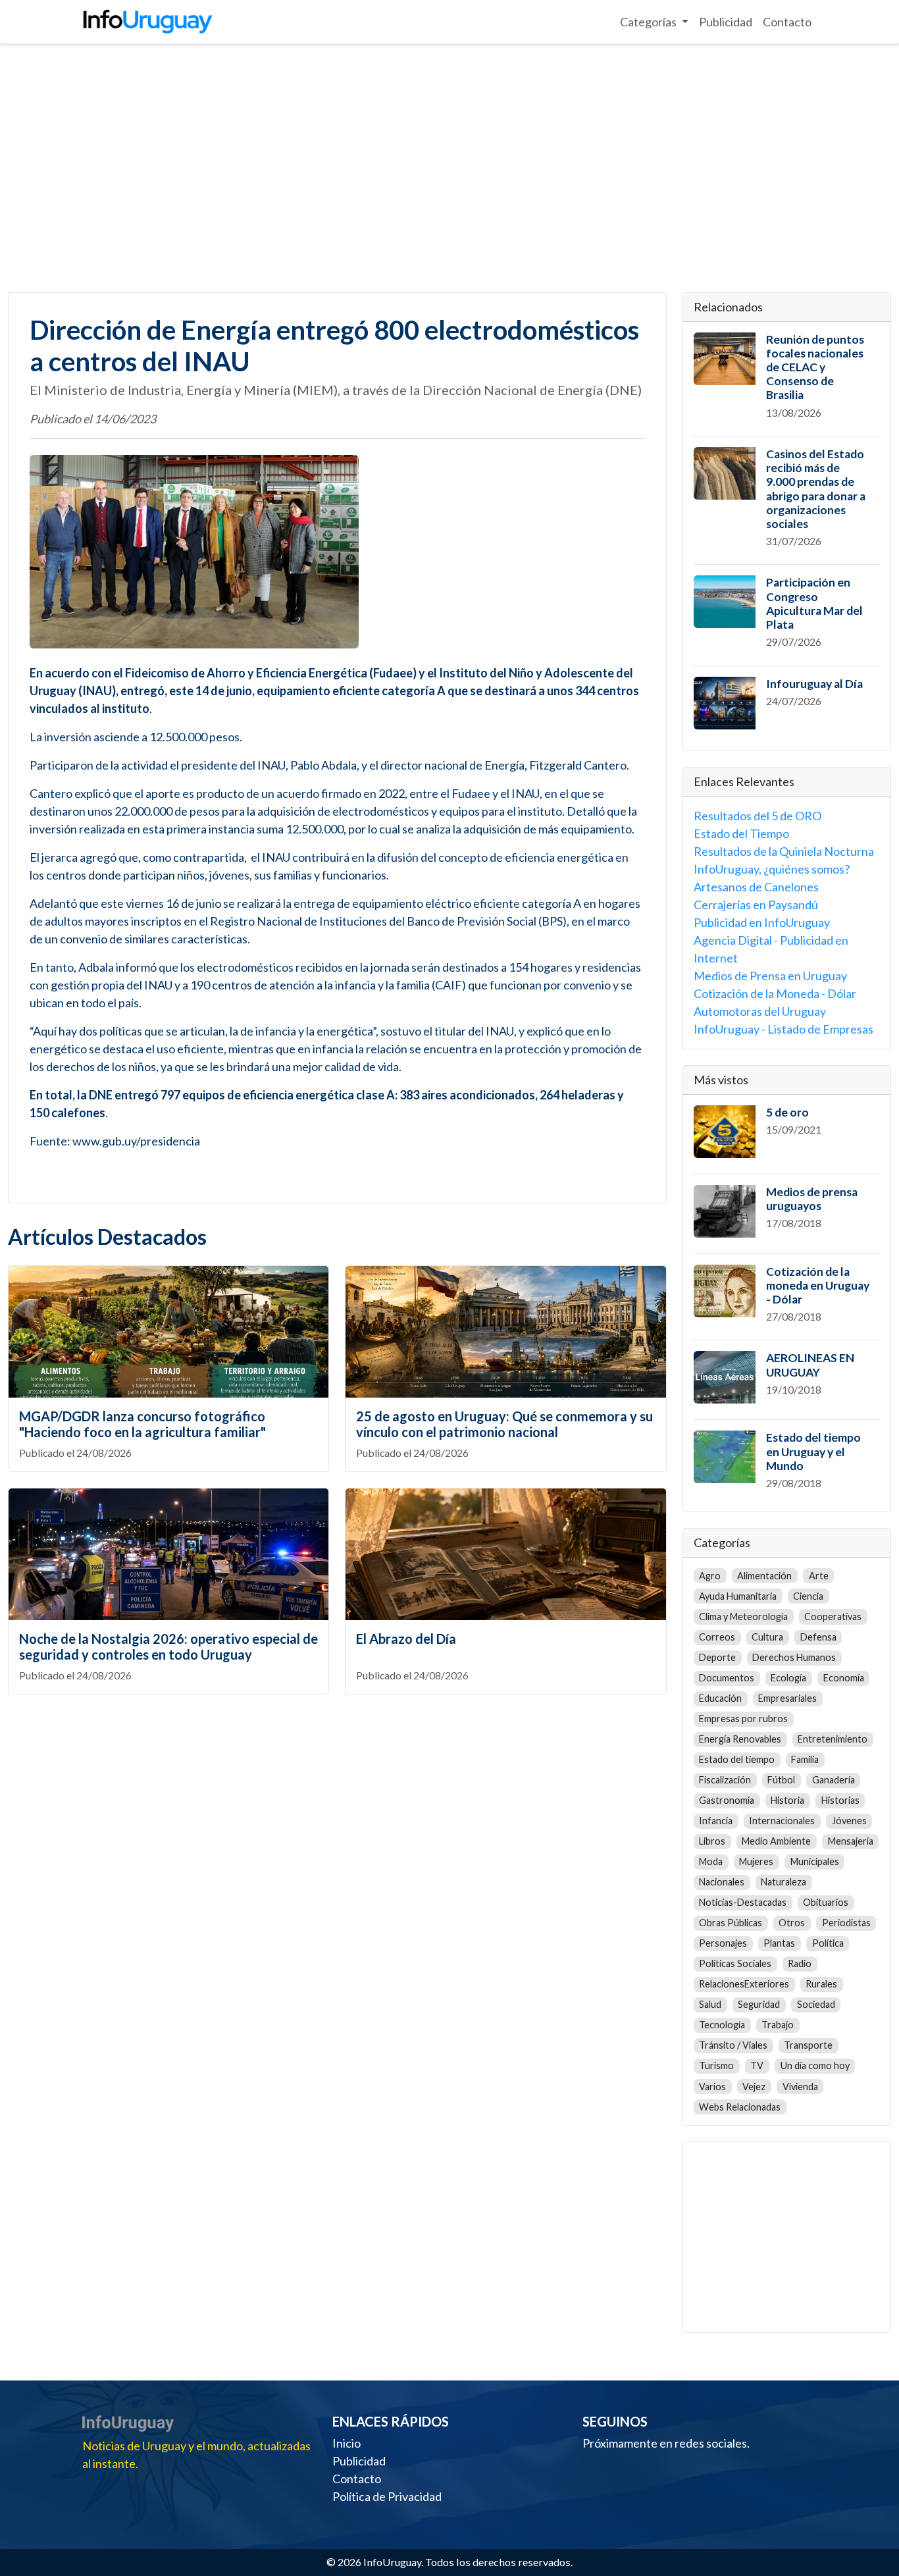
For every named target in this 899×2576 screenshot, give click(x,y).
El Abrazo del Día (406, 1639)
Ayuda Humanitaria (738, 1596)
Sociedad (816, 2004)
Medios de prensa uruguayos (812, 1199)
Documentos (727, 1678)
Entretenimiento (833, 1739)
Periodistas (846, 1923)
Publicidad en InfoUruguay (762, 922)
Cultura (767, 1637)
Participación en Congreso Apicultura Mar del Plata (814, 603)
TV (757, 2065)
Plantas (779, 1943)
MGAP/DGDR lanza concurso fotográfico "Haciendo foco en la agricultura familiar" (142, 1424)
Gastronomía (727, 1800)
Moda (711, 1861)
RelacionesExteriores (744, 1984)
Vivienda (800, 2087)
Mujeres (756, 1861)
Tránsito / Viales (733, 2045)
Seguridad (759, 2004)
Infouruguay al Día (814, 684)
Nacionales (722, 1882)
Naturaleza (783, 1882)
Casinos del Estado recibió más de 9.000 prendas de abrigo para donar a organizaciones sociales (816, 489)
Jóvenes (849, 1821)
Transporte (808, 2045)
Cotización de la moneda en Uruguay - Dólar (818, 1285)
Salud (710, 2004)
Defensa (818, 1637)
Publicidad (726, 22)
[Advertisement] (449, 169)
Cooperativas (833, 1617)
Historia (787, 1800)
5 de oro (787, 1112)
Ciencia (808, 1596)
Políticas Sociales (735, 1963)
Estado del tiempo (737, 1759)
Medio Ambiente (776, 1841)
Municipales (815, 1861)
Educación (720, 1698)
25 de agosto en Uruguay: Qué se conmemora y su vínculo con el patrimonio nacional (504, 1424)
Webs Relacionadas (740, 2107)
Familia (805, 1759)
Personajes (723, 1943)
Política (828, 1943)
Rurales (821, 1984)
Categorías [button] (649, 22)
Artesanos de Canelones (756, 887)
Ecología (788, 1678)
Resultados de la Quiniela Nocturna (784, 851)
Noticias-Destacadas (743, 1902)
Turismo (716, 2065)
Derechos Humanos (794, 1657)
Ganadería (834, 1780)
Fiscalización (725, 1780)
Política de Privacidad (387, 2496)
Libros (712, 1841)
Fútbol (781, 1780)
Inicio (347, 2443)
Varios (712, 2087)
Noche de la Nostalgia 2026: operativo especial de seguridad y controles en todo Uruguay (168, 1646)
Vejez (754, 2087)
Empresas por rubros (743, 1719)
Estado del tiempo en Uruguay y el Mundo (813, 1451)
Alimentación (764, 1576)
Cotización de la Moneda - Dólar (775, 993)
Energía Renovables (740, 1739)
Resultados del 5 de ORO (758, 816)
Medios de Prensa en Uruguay (770, 976)
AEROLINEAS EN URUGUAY (810, 1365)
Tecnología (722, 2025)
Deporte (717, 1657)
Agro (710, 1576)
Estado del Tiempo (741, 833)
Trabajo (778, 2025)
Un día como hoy (815, 2065)
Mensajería (851, 1841)
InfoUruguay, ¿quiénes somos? (772, 869)
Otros (792, 1923)
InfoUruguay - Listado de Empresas (783, 1029)
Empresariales (787, 1698)
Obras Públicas (731, 1923)
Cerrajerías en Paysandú (756, 905)
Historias (840, 1800)
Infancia (716, 1821)
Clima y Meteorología (743, 1617)
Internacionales (782, 1821)
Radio (800, 1963)
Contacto (787, 22)
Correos (717, 1637)
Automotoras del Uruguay (760, 1011)
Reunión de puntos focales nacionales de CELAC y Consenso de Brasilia (815, 367)
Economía (844, 1678)
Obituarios (826, 1902)
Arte (819, 1576)
